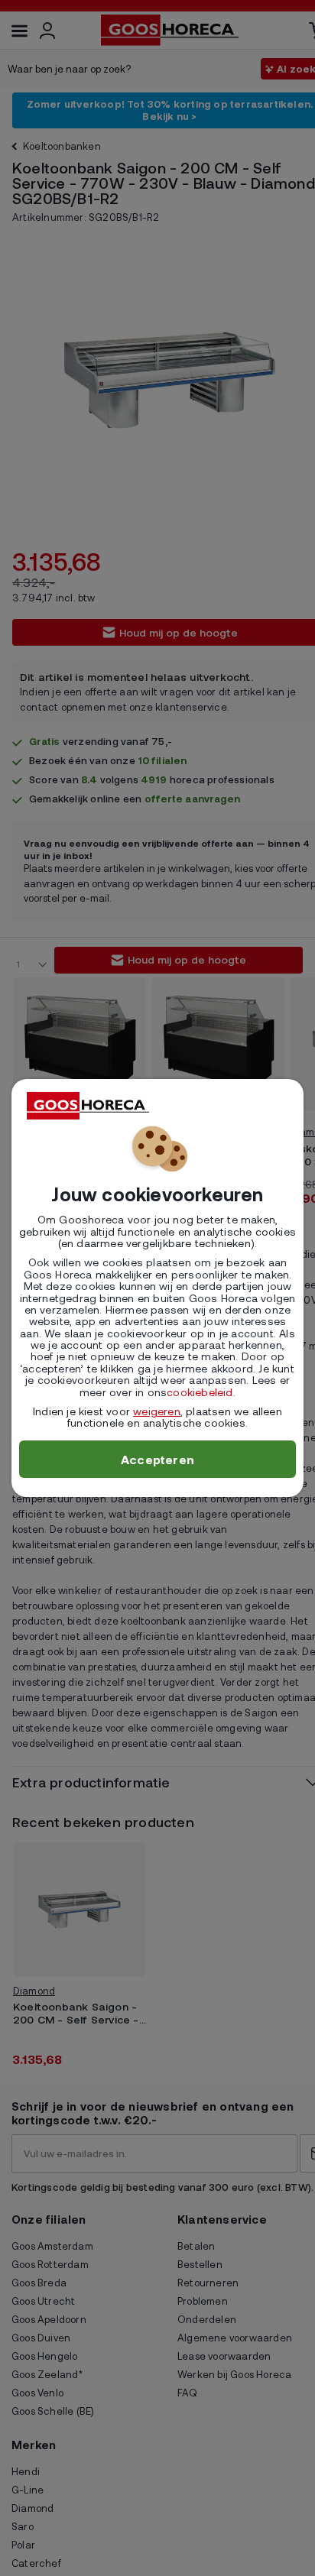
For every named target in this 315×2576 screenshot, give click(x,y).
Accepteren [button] (157, 1459)
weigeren (157, 1411)
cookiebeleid (200, 1392)
